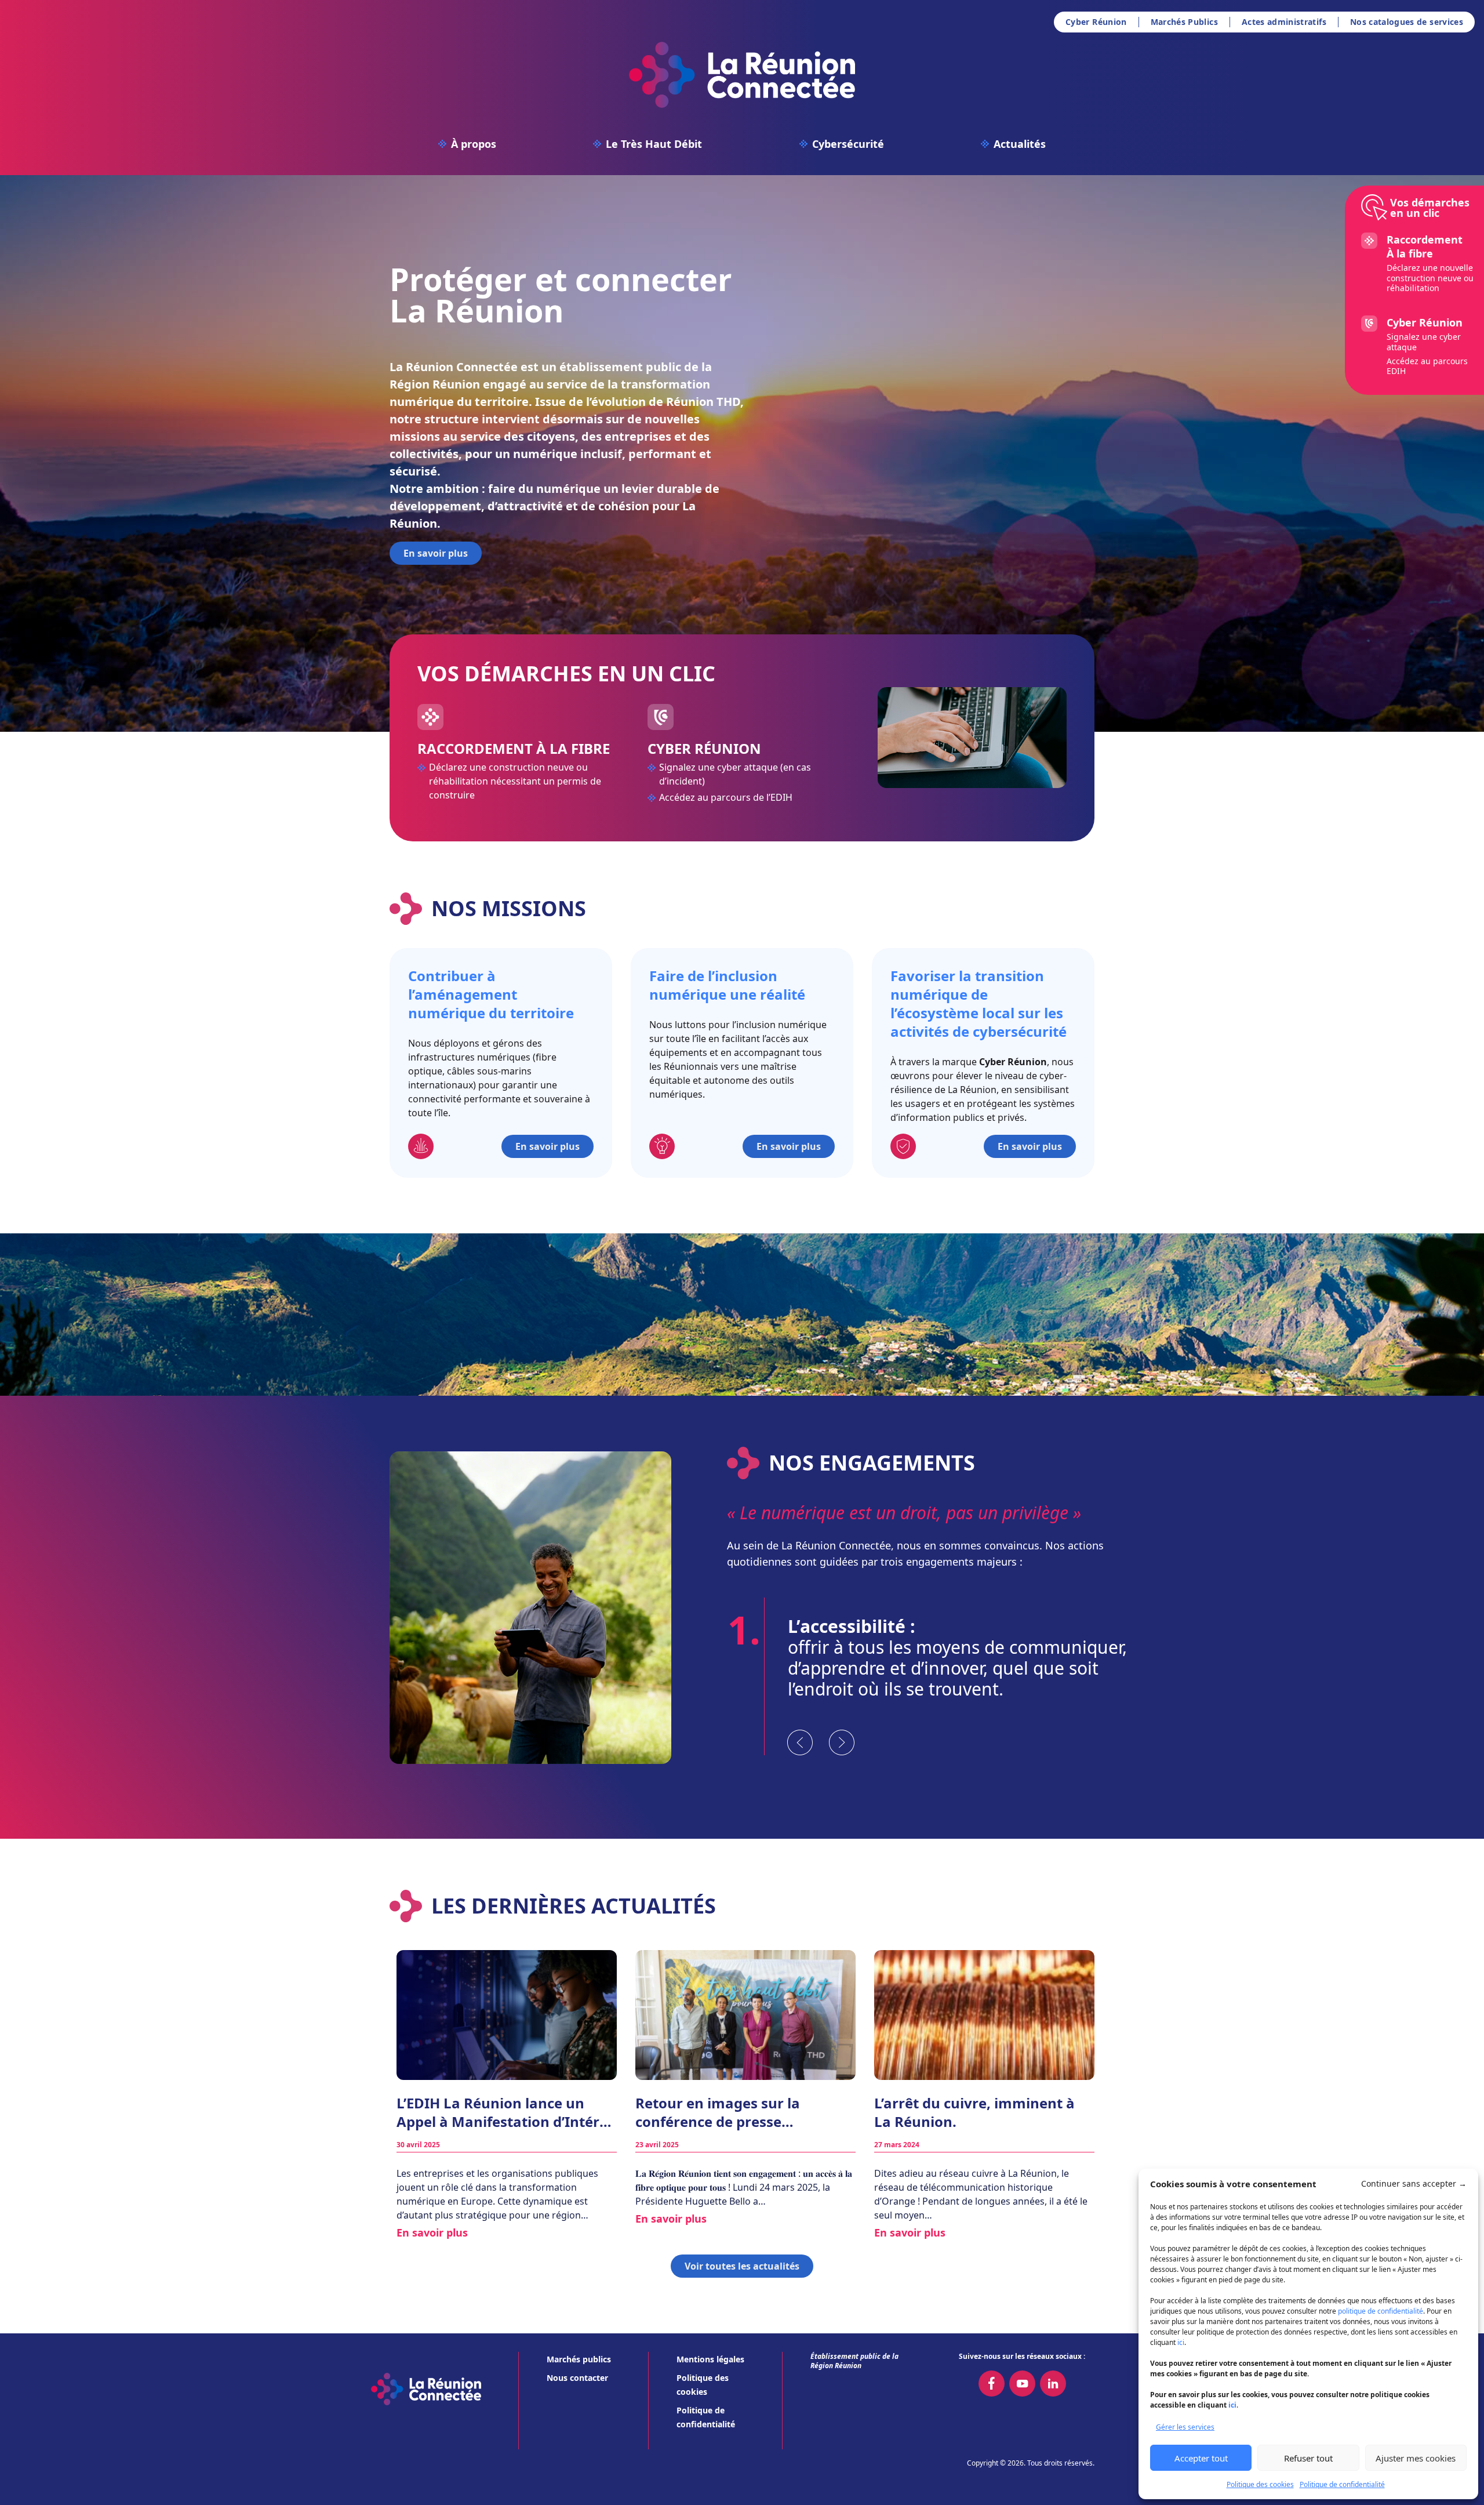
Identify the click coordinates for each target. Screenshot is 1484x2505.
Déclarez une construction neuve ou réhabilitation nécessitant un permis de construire (515, 781)
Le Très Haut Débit (654, 144)
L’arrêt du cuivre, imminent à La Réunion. (974, 2112)
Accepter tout (1201, 2458)
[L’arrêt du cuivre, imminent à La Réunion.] (984, 2015)
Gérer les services (1185, 2427)
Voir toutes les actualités (742, 2266)
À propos (474, 144)
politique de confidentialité (1381, 2311)
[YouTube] (1022, 2384)
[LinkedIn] (1053, 2384)
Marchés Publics (1184, 22)
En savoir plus (436, 553)
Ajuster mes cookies (1416, 2458)
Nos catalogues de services (1407, 22)
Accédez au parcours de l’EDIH (726, 797)
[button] (1414, 2184)
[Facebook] (992, 2384)
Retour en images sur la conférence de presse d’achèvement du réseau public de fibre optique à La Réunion (743, 2112)
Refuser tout (1308, 2458)
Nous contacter (577, 2378)
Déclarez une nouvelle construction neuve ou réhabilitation (1430, 278)
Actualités (1020, 144)
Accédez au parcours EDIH (1427, 366)
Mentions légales (710, 2359)
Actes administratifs (1284, 22)
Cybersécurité (848, 144)
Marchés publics (579, 2359)
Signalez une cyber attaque (1424, 342)
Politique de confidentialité (1342, 2484)
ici (1181, 2342)
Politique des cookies (1260, 2484)
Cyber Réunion (1096, 22)
